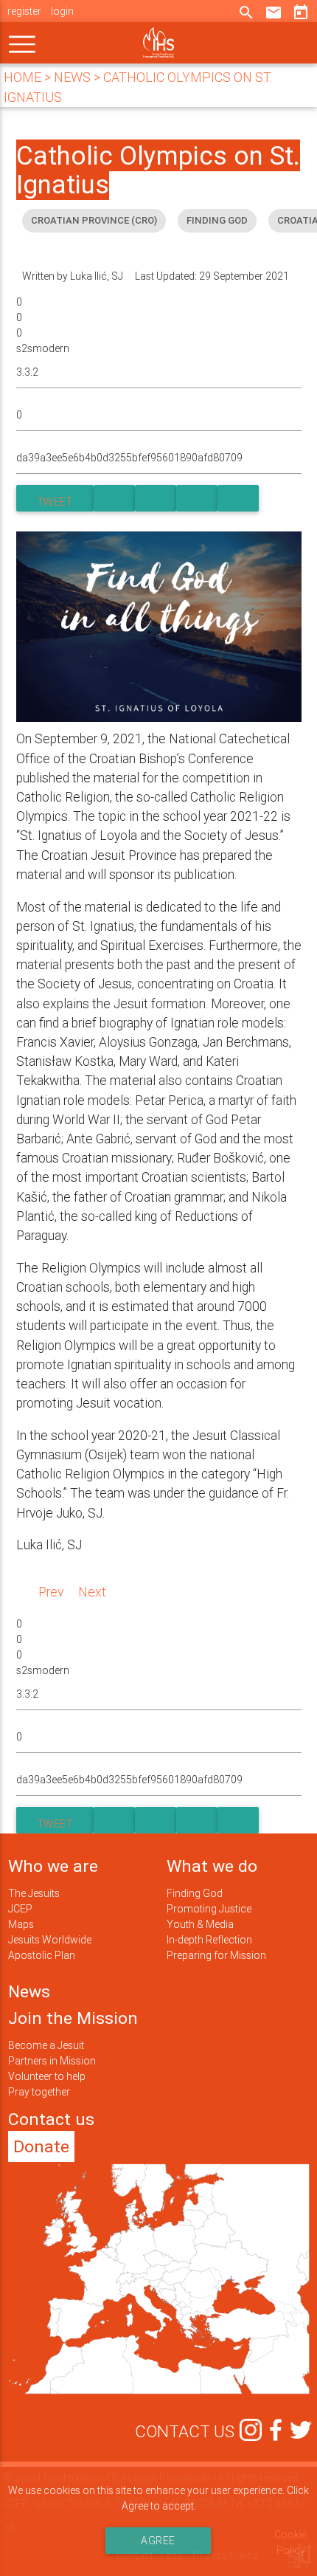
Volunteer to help (47, 2076)
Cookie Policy (290, 2542)
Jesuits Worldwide (50, 1940)
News (29, 1991)
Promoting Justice (209, 1909)
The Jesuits (34, 1893)
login (62, 11)
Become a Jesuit (46, 2045)
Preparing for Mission (216, 1955)
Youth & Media (200, 1924)
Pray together (39, 2092)
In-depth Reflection (209, 1940)
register (24, 11)
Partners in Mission (52, 2061)
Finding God (195, 1893)
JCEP (20, 1909)
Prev (51, 1592)
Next (92, 1592)
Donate (41, 2146)
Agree (159, 2541)
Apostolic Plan (42, 1955)
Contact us (51, 2119)
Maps (21, 1924)
